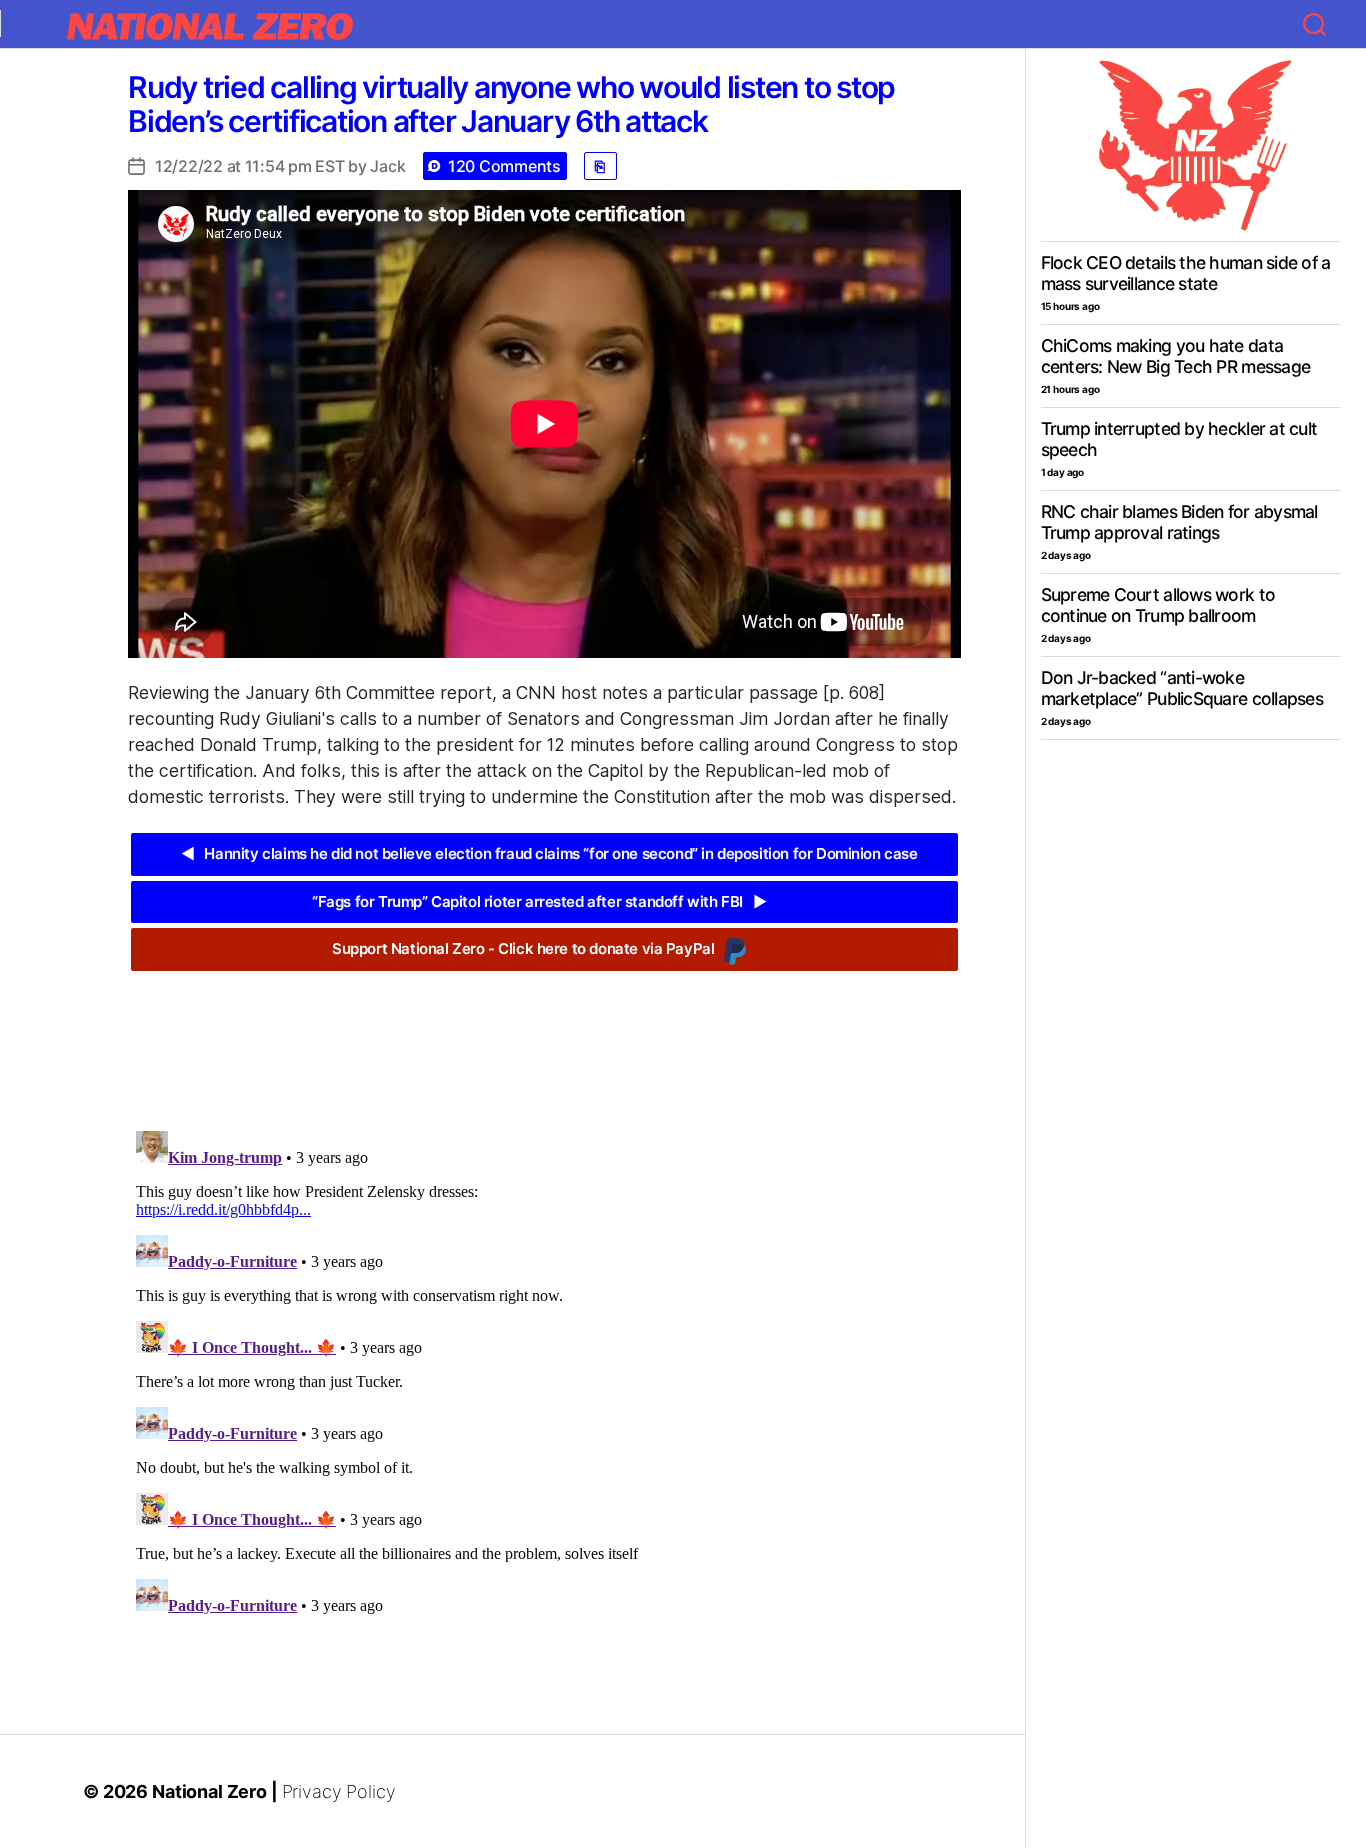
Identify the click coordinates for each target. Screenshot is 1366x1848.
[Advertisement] (544, 1036)
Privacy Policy (339, 1791)
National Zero (209, 1791)
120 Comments (504, 166)
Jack (387, 166)
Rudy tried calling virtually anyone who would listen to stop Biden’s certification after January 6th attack (511, 104)
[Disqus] (544, 1373)
